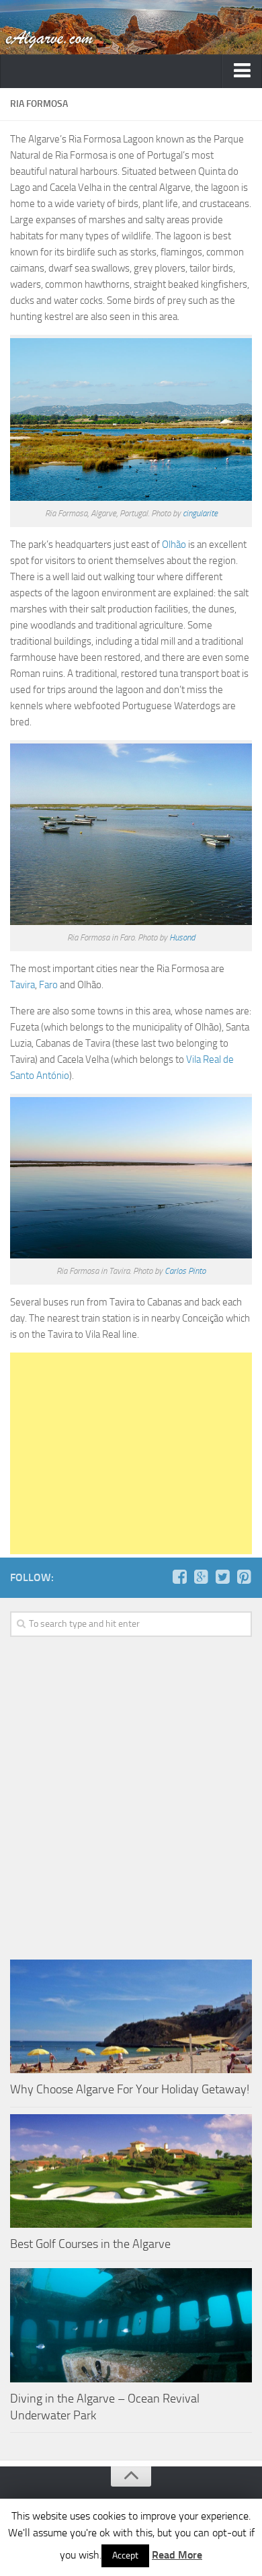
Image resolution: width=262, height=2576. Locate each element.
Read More (177, 2555)
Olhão (174, 545)
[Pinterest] (244, 1577)
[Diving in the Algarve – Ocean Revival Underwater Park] (131, 2325)
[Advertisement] (131, 1453)
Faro (48, 985)
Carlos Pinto (185, 1271)
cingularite (200, 513)
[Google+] (201, 1577)
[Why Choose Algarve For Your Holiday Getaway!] (131, 2017)
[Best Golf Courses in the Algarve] (131, 2171)
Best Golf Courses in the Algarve (90, 2244)
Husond (182, 937)
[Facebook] (179, 1577)
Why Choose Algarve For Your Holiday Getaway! (130, 2089)
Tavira (23, 985)
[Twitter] (222, 1577)
